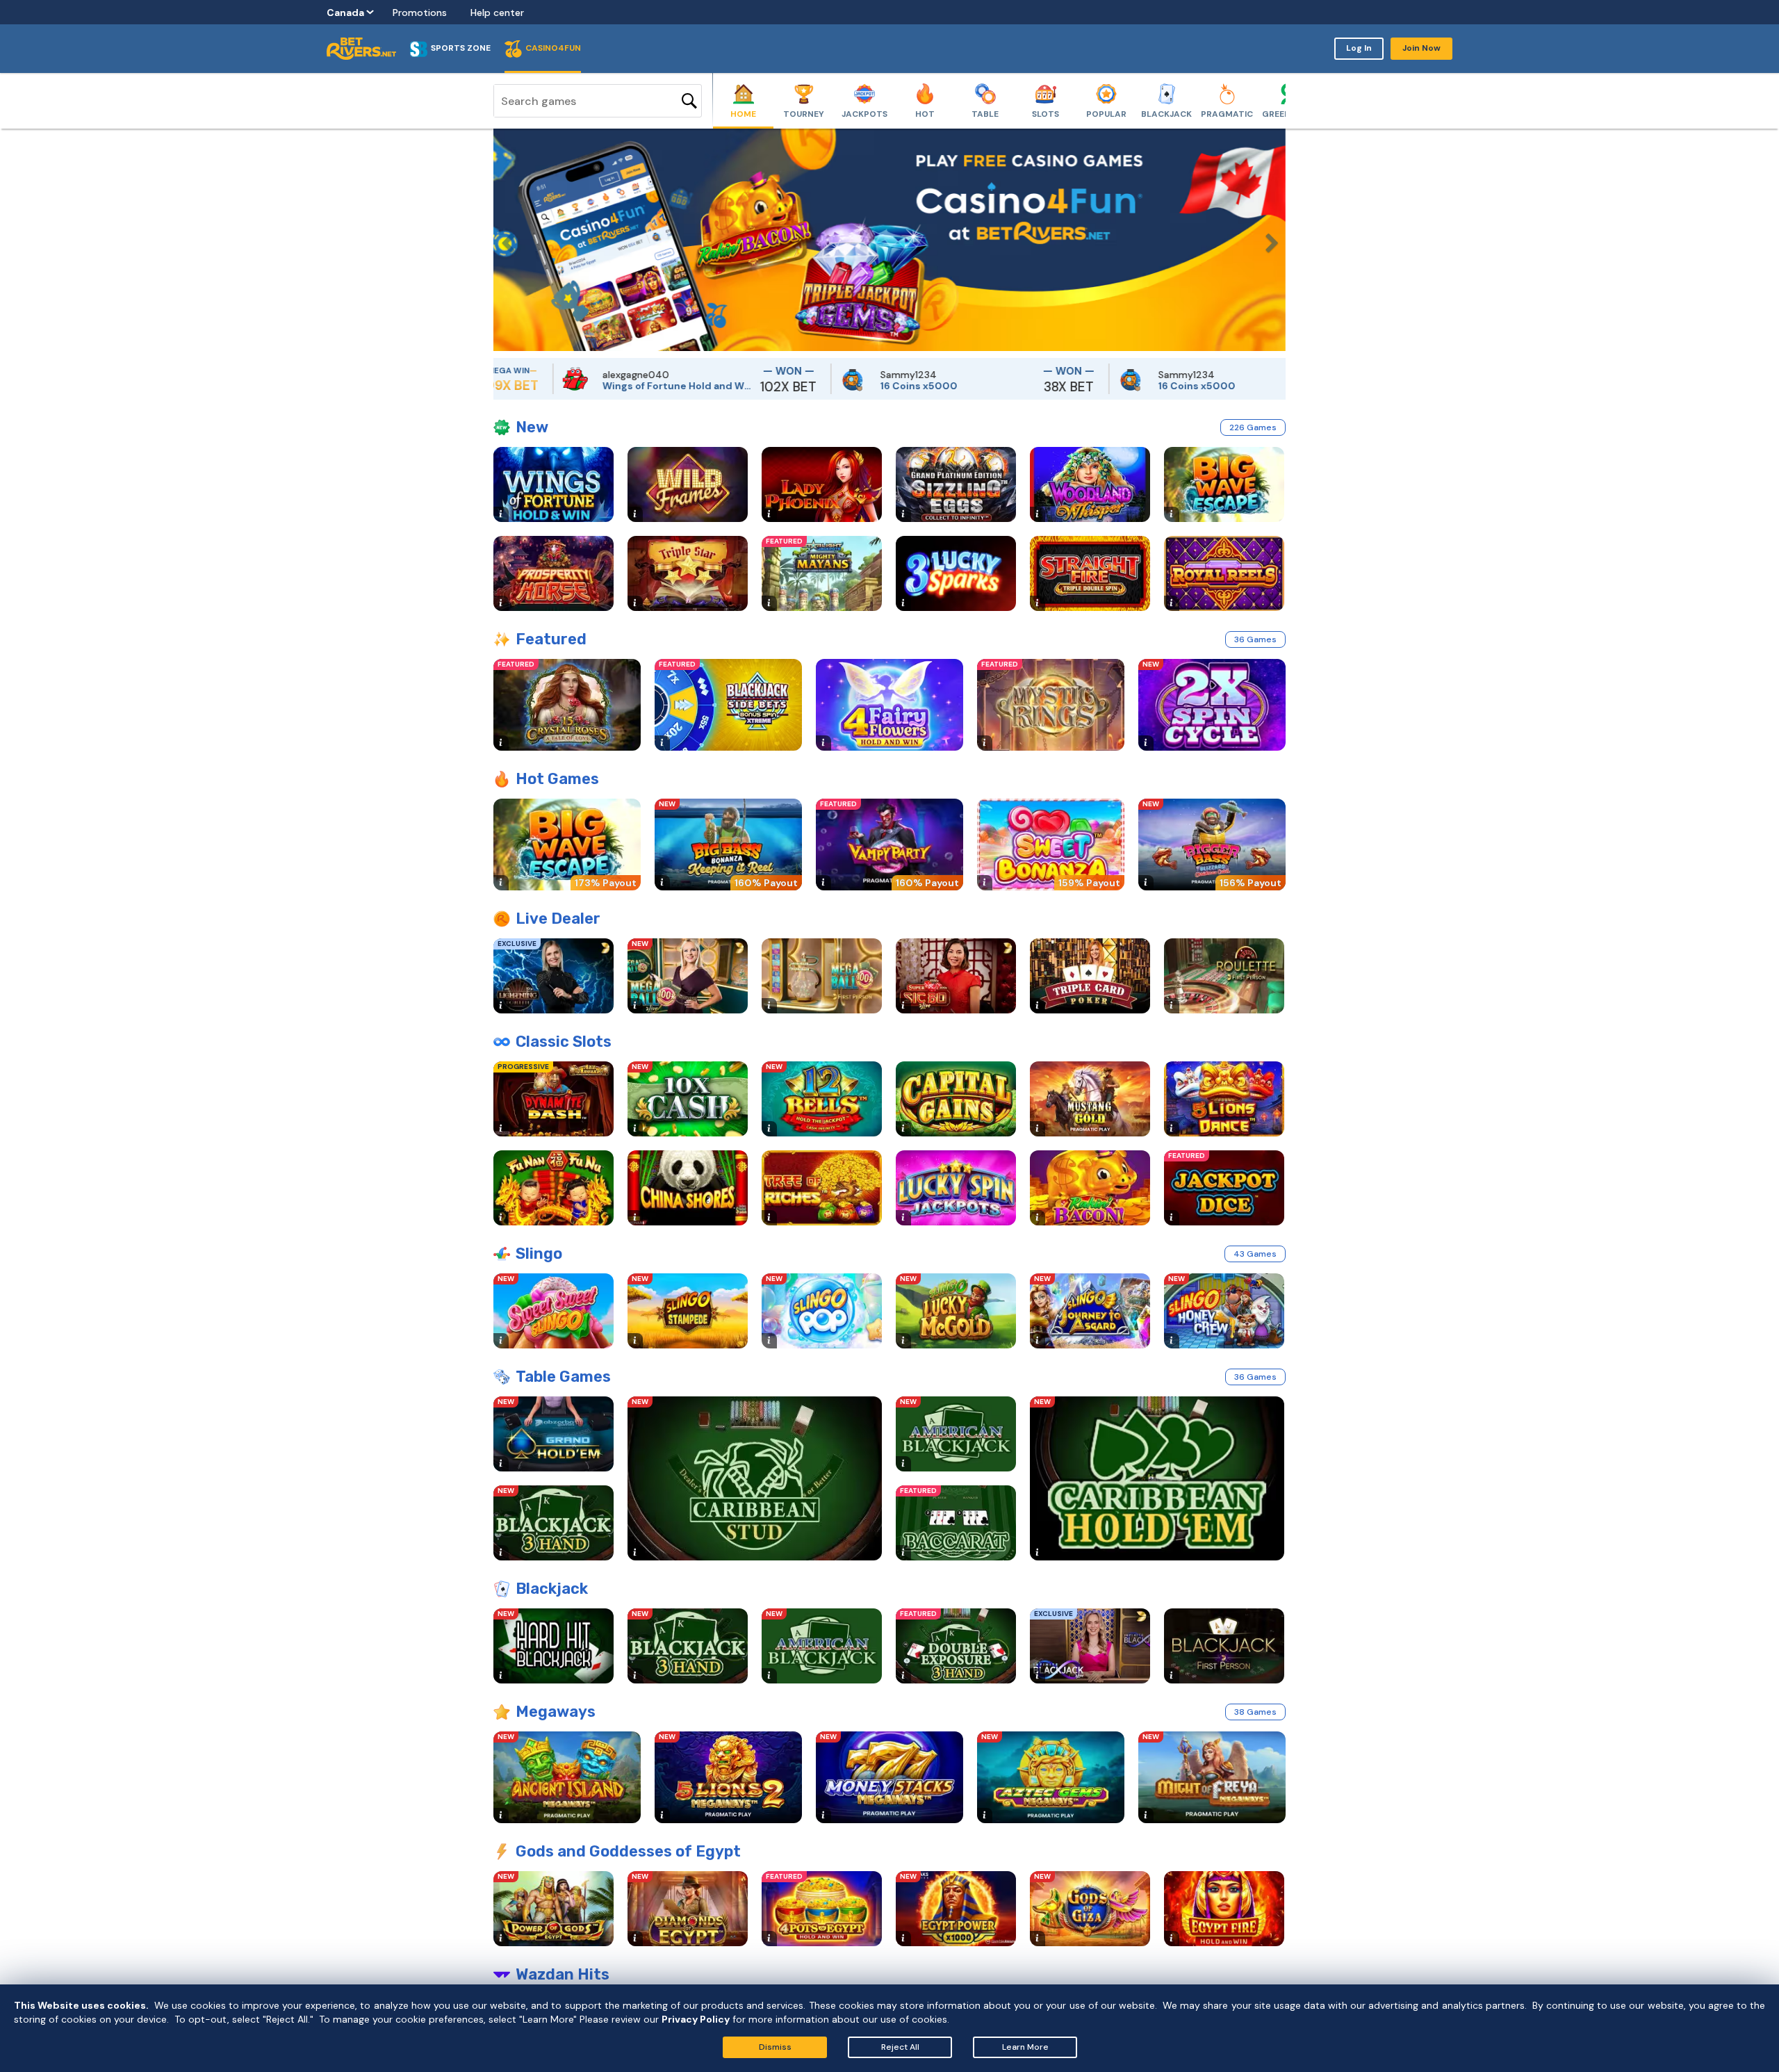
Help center (497, 13)
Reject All (900, 2047)
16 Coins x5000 (836, 386)
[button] (504, 240)
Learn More (1025, 2047)
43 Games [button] (1255, 1254)
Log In (1359, 48)
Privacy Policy (696, 2019)
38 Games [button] (1255, 1712)
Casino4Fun (553, 48)
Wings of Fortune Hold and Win (595, 386)
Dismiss (775, 2047)
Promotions (420, 13)
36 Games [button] (1255, 639)
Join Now (1421, 48)
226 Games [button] (1253, 427)
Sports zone (461, 48)
